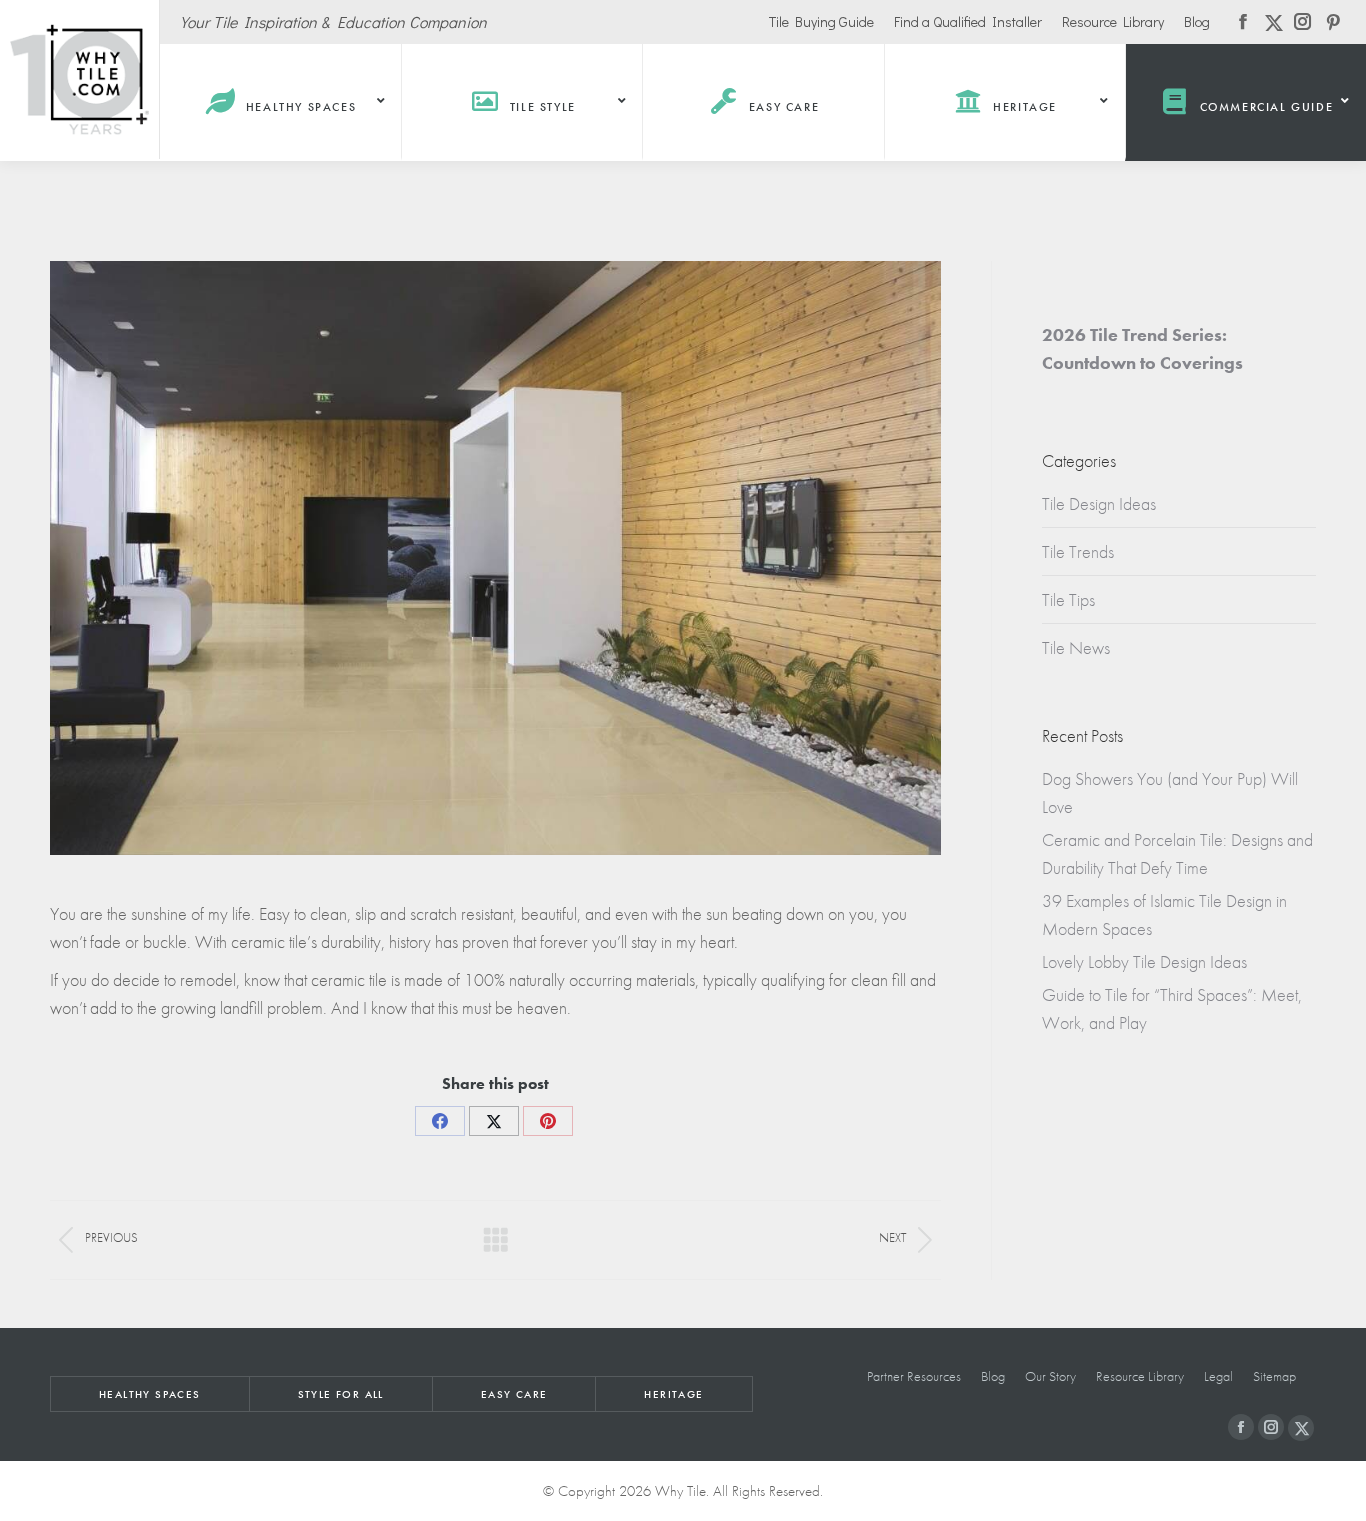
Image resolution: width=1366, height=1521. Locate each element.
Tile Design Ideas (1099, 503)
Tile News (1076, 647)
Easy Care (514, 1394)
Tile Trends (1078, 551)
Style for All (341, 1394)
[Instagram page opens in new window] (1271, 1427)
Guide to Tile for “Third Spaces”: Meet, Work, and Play (1172, 1008)
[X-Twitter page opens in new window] (1301, 1428)
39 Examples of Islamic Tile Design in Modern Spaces (1164, 914)
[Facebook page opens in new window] (1241, 1427)
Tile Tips (1068, 599)
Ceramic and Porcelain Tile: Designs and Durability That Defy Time (1177, 853)
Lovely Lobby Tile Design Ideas (1144, 961)
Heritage (673, 1394)
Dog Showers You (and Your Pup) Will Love (1170, 792)
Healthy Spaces (150, 1394)
